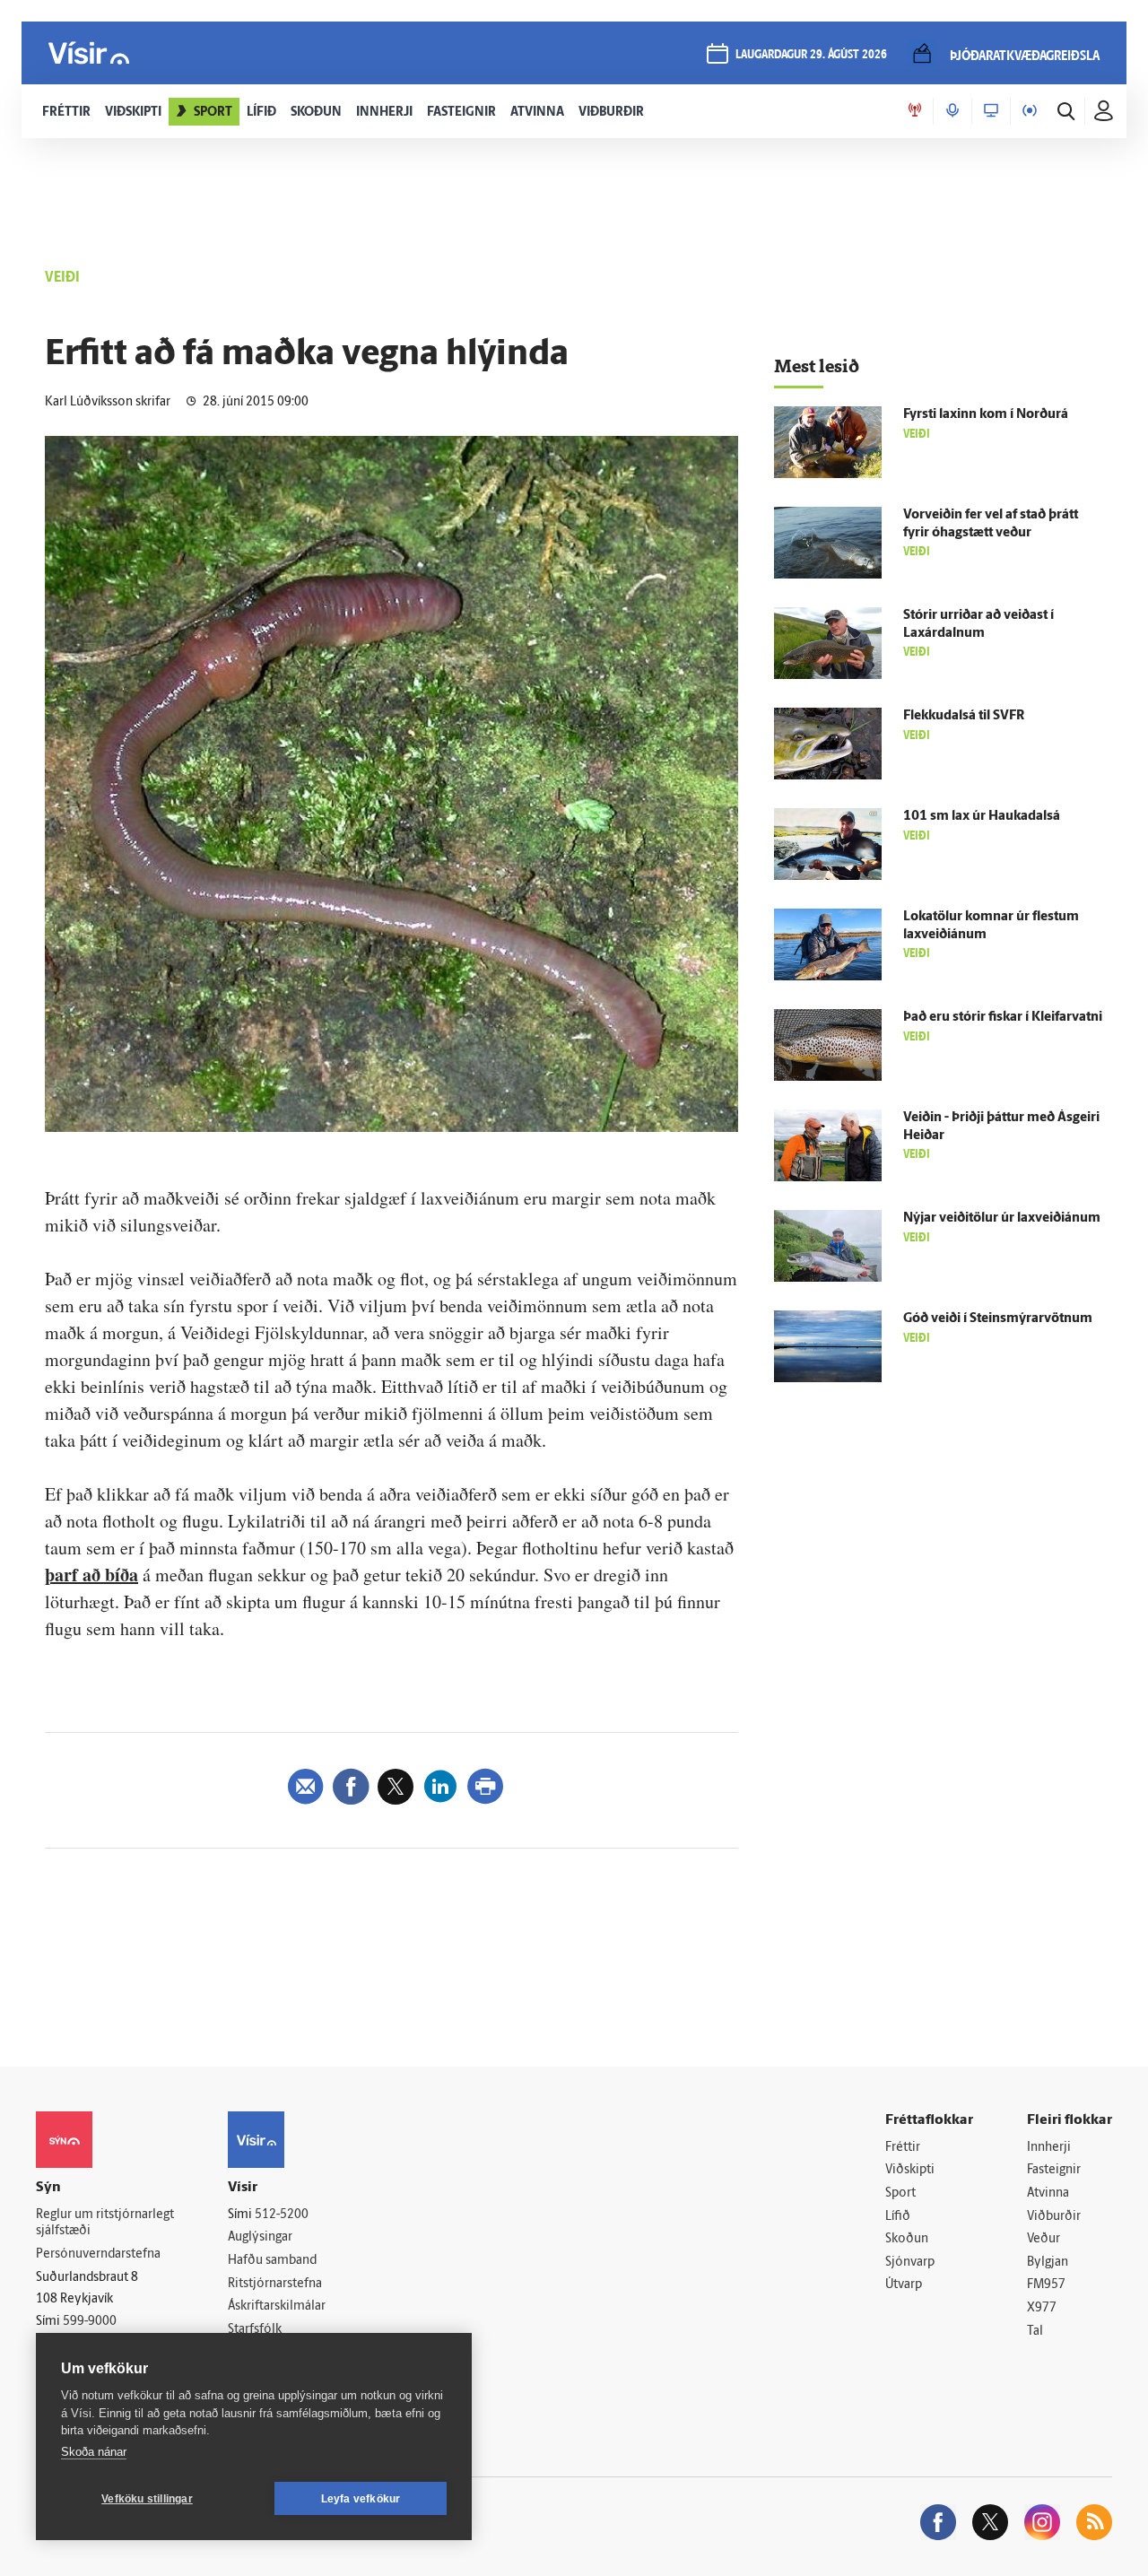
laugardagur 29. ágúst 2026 (811, 55)
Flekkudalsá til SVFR (964, 716)
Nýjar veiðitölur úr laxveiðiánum (1002, 1218)
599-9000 (90, 2322)
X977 (1042, 2308)
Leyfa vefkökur (361, 2499)
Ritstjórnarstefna (275, 2284)
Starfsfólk (255, 2330)
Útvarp (904, 2285)
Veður (1044, 2239)
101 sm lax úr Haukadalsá (982, 817)
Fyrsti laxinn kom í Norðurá (986, 415)
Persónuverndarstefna (98, 2254)
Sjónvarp (910, 2263)
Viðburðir (1054, 2217)
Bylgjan (1048, 2263)
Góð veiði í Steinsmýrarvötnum (998, 1319)
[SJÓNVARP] (991, 111)
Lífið (898, 2217)
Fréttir (903, 2148)
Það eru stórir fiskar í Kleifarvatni (1003, 1018)
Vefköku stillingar (147, 2499)
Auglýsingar (260, 2237)
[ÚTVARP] (1030, 111)
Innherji (1049, 2148)
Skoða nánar (94, 2452)
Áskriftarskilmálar (277, 2306)
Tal (1035, 2332)
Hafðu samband (272, 2261)
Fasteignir (1054, 2170)
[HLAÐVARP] (952, 111)
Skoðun (907, 2239)
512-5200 (282, 2215)
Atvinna (1048, 2193)
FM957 (1046, 2285)
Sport (900, 2193)
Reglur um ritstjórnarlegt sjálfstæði (105, 2224)
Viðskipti (910, 2170)
